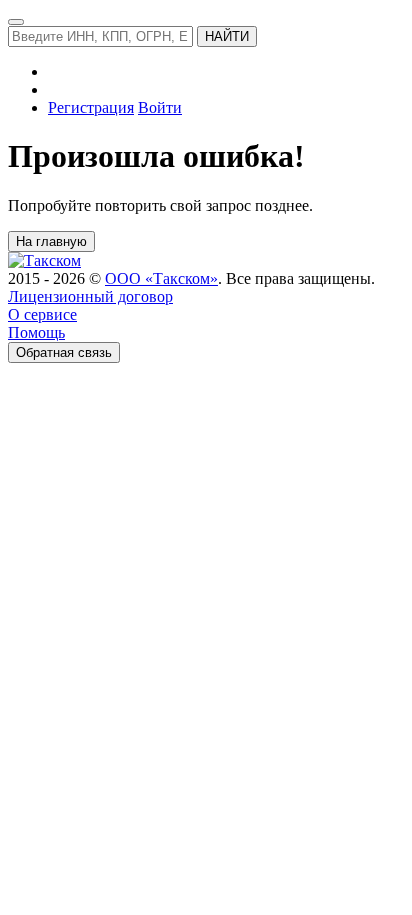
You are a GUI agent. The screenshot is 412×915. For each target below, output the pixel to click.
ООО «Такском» (161, 278)
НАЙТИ (227, 36)
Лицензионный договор (90, 296)
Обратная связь (64, 352)
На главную (51, 241)
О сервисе (42, 314)
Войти (160, 107)
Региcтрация (91, 107)
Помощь (36, 332)
